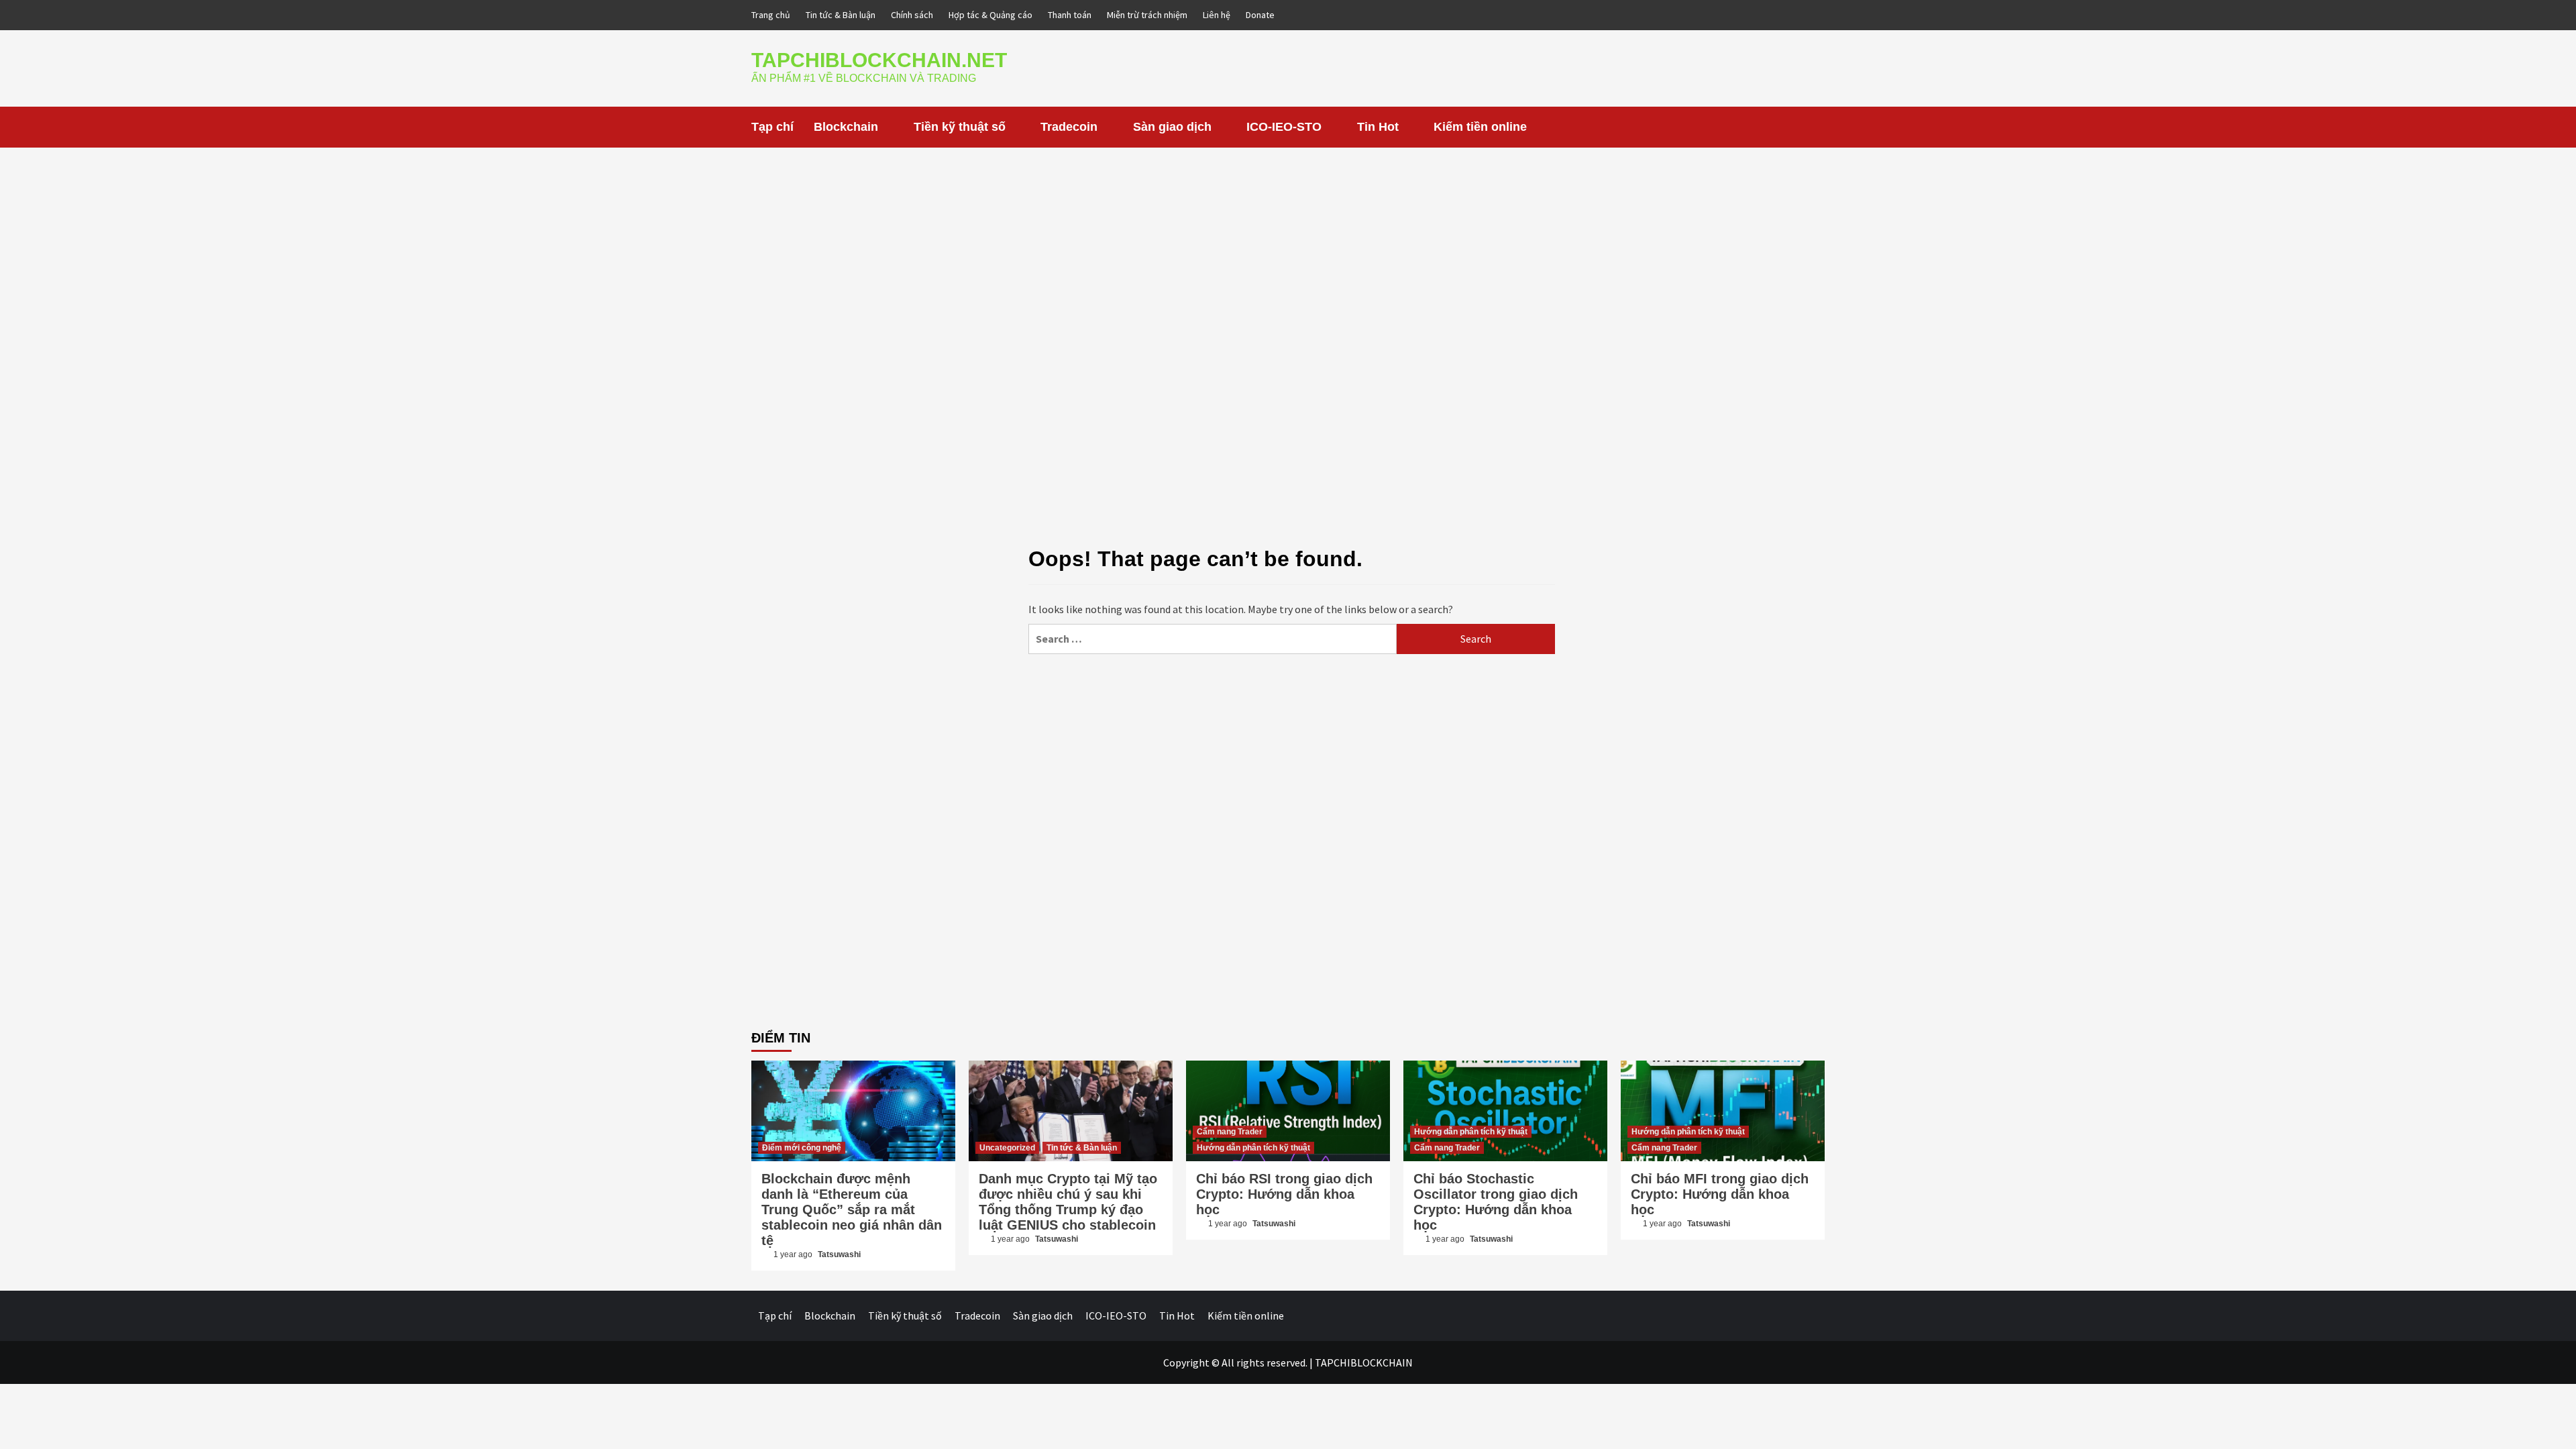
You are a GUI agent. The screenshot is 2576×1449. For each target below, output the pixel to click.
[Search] (1816, 127)
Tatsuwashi (839, 1254)
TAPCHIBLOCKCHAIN (1364, 1362)
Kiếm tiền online (1480, 127)
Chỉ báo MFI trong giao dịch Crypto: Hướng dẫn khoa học (1720, 1194)
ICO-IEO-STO (1284, 127)
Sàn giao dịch (1172, 127)
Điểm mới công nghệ (802, 1148)
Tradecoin (1069, 127)
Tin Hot (1378, 127)
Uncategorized (1007, 1148)
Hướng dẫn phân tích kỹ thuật (1253, 1148)
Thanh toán (1070, 15)
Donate (1260, 15)
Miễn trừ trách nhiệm (1147, 15)
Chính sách (912, 15)
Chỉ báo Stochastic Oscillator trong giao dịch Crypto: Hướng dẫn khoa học (1496, 1202)
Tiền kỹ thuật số (960, 127)
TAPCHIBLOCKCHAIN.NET (879, 60)
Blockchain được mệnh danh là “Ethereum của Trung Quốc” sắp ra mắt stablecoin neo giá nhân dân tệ (852, 1210)
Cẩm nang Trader (1230, 1132)
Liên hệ (1217, 15)
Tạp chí (772, 127)
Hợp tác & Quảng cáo (990, 15)
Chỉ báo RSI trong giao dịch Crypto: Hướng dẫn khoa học (1284, 1194)
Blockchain (846, 127)
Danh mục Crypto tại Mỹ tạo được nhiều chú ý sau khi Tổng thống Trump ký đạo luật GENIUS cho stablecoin (1068, 1202)
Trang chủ (771, 15)
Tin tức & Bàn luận (841, 15)
